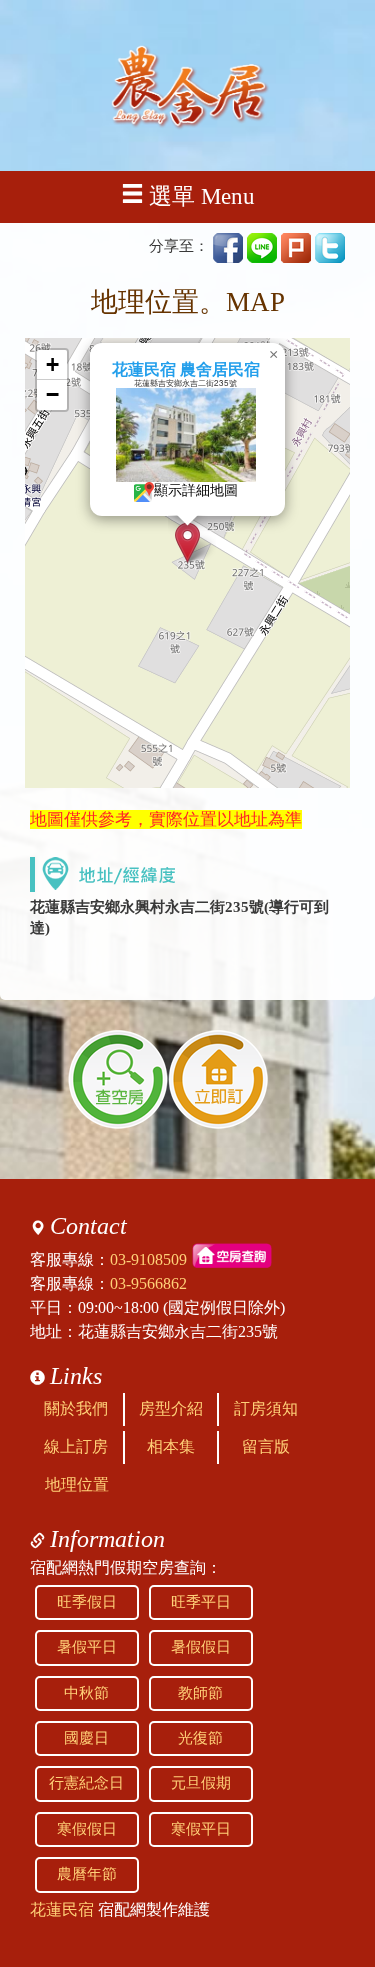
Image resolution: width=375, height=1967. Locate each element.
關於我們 (76, 1408)
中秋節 (86, 1693)
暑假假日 (201, 1647)
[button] (187, 542)
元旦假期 (201, 1783)
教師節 (200, 1693)
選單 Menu (202, 196)
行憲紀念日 (86, 1783)
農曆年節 (87, 1874)
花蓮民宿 (62, 1909)
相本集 (171, 1446)
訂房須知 (266, 1408)
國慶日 (86, 1738)
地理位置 (77, 1484)
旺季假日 (87, 1602)
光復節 (200, 1738)
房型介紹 (171, 1408)
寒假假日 (87, 1829)
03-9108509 (148, 1259)
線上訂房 (76, 1446)
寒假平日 (201, 1829)
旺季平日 (201, 1602)
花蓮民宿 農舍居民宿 (186, 369)
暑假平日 (87, 1647)
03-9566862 (148, 1283)
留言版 (266, 1446)
